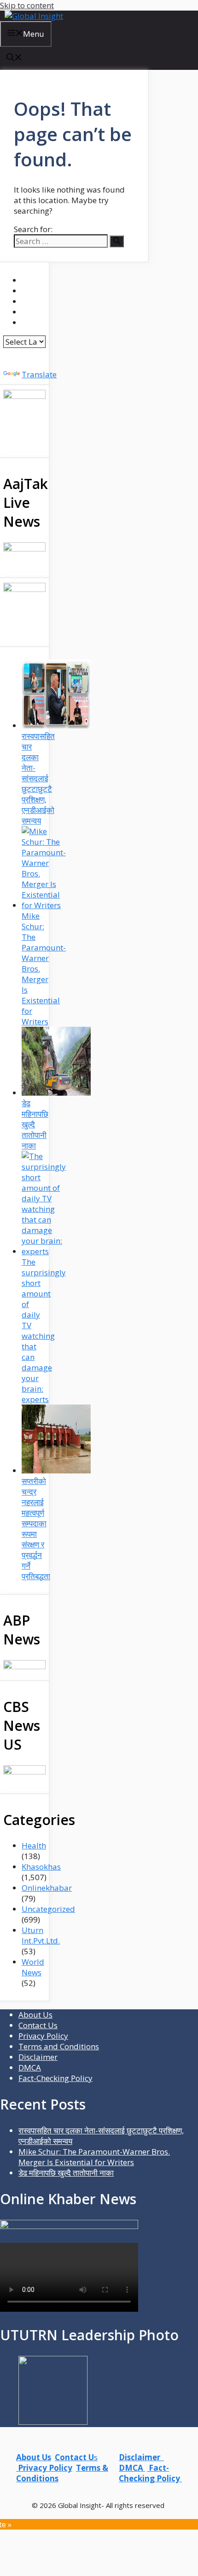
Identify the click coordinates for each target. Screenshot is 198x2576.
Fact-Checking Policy (55, 2078)
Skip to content (27, 5)
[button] (14, 58)
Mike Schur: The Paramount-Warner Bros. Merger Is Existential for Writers (94, 2157)
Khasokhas (41, 1867)
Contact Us (38, 2025)
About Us (35, 2015)
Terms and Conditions (59, 2046)
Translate (39, 374)
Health (34, 1845)
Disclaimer (38, 2057)
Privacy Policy (43, 2036)
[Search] (117, 241)
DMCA (30, 2067)
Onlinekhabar (47, 1888)
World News (33, 1967)
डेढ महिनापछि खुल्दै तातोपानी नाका (66, 2173)
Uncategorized (48, 1909)
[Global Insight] (34, 16)
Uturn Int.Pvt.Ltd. (41, 1935)
